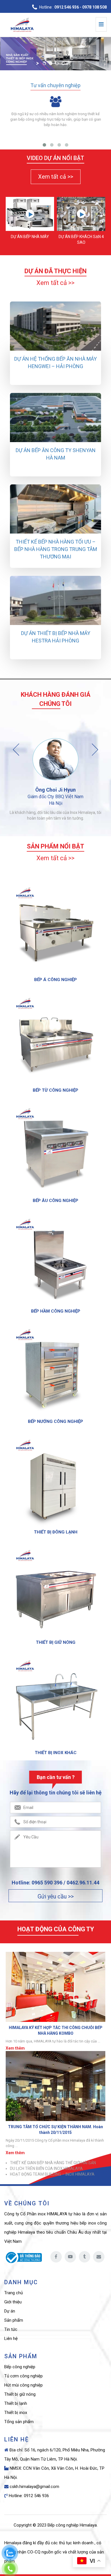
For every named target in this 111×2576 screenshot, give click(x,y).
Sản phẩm (14, 2320)
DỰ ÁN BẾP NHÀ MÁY (30, 237)
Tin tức (11, 2329)
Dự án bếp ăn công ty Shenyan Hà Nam (56, 454)
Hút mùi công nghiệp (23, 2385)
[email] (99, 2257)
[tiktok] (85, 2257)
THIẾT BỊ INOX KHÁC (56, 1753)
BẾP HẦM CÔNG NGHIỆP (56, 1311)
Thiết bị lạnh (16, 2403)
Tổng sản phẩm (19, 2422)
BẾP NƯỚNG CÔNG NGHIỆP (55, 1421)
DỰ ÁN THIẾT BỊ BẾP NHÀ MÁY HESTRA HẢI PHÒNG (56, 637)
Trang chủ (14, 2293)
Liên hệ (11, 2339)
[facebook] (56, 2257)
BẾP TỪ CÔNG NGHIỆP (55, 1090)
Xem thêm (15, 2048)
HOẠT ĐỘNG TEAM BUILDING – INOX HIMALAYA (52, 2174)
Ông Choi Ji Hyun (55, 790)
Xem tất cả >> (56, 177)
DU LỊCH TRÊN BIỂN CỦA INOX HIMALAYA (46, 2168)
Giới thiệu (13, 2302)
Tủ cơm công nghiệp (23, 2376)
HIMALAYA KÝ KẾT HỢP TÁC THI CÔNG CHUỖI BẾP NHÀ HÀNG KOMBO (56, 2030)
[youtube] (70, 2257)
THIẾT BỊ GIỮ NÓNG (56, 1642)
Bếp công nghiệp (20, 2367)
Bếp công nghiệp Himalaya (72, 2525)
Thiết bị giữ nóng (20, 2394)
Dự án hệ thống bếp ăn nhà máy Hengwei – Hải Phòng (55, 363)
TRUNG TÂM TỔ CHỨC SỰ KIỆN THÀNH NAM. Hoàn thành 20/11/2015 (55, 2129)
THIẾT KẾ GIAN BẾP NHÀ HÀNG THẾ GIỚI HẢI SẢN (53, 2163)
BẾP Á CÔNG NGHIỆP (55, 980)
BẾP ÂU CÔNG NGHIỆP (55, 1201)
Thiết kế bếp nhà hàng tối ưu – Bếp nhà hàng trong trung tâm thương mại (56, 549)
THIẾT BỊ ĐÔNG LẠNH (56, 1532)
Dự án (10, 2311)
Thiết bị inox (16, 2413)
